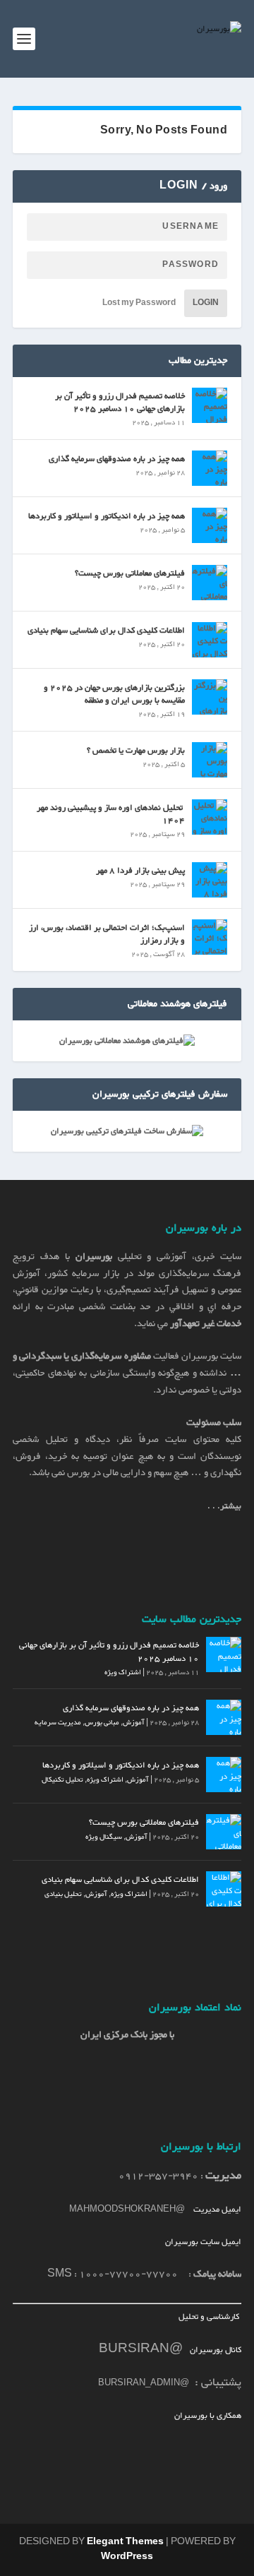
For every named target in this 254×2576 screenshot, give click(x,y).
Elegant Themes (125, 2542)
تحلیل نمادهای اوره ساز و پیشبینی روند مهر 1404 (111, 814)
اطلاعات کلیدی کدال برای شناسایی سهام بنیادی (106, 631)
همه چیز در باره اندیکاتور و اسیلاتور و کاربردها (107, 516)
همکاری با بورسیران (208, 2416)
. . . (224, 1506)
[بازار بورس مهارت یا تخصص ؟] (210, 760)
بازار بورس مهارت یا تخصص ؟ (136, 751)
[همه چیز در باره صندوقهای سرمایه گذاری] (210, 468)
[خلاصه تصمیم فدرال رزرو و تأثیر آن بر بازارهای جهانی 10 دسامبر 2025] (210, 405)
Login (206, 303)
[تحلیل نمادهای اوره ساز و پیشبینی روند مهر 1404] (210, 817)
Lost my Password (139, 303)
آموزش (134, 1723)
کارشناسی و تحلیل (210, 2317)
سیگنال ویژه (104, 1837)
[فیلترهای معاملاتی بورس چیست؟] (210, 583)
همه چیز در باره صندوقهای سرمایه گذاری (117, 459)
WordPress (127, 2557)
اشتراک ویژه (123, 1672)
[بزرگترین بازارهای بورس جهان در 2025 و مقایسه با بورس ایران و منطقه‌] (210, 697)
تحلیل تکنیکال (62, 1780)
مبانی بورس (102, 1723)
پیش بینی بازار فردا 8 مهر (140, 871)
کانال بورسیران (214, 2350)
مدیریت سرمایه (58, 1723)
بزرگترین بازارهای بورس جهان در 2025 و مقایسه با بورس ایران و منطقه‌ (114, 694)
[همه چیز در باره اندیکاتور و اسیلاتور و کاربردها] (210, 525)
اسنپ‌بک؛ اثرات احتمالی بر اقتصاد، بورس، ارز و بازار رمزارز (107, 934)
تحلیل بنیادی (63, 1894)
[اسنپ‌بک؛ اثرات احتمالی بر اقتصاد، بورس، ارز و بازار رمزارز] (210, 937)
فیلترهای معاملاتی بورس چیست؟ (130, 573)
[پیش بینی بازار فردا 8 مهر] (210, 880)
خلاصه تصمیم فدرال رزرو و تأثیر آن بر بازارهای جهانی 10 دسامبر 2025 (120, 402)
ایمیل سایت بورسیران (203, 2242)
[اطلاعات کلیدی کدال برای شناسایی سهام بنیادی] (210, 640)
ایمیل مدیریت (217, 2210)
